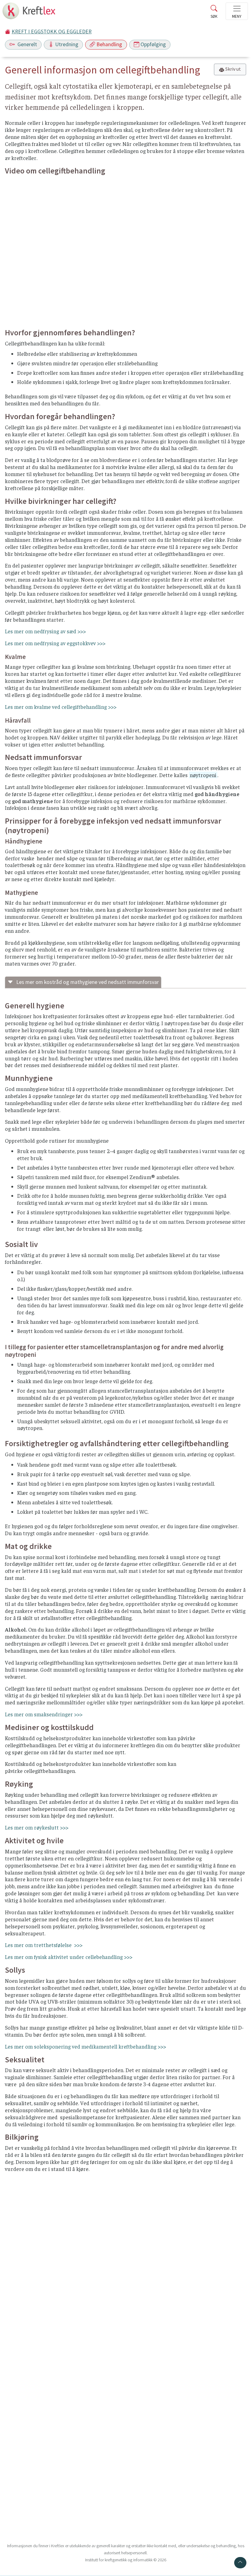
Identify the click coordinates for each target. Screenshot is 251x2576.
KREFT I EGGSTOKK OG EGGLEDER (52, 32)
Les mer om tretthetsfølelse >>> (44, 1945)
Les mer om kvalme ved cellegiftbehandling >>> (61, 707)
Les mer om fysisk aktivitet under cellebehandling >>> (69, 1957)
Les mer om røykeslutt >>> (37, 1827)
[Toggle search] (214, 13)
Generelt (27, 44)
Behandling (109, 44)
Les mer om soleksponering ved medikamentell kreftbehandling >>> (85, 2046)
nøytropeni (203, 775)
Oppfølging (153, 44)
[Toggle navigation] (237, 11)
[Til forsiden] (30, 13)
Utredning (67, 44)
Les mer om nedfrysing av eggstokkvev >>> (55, 643)
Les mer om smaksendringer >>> (44, 1714)
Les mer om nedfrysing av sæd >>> (45, 631)
